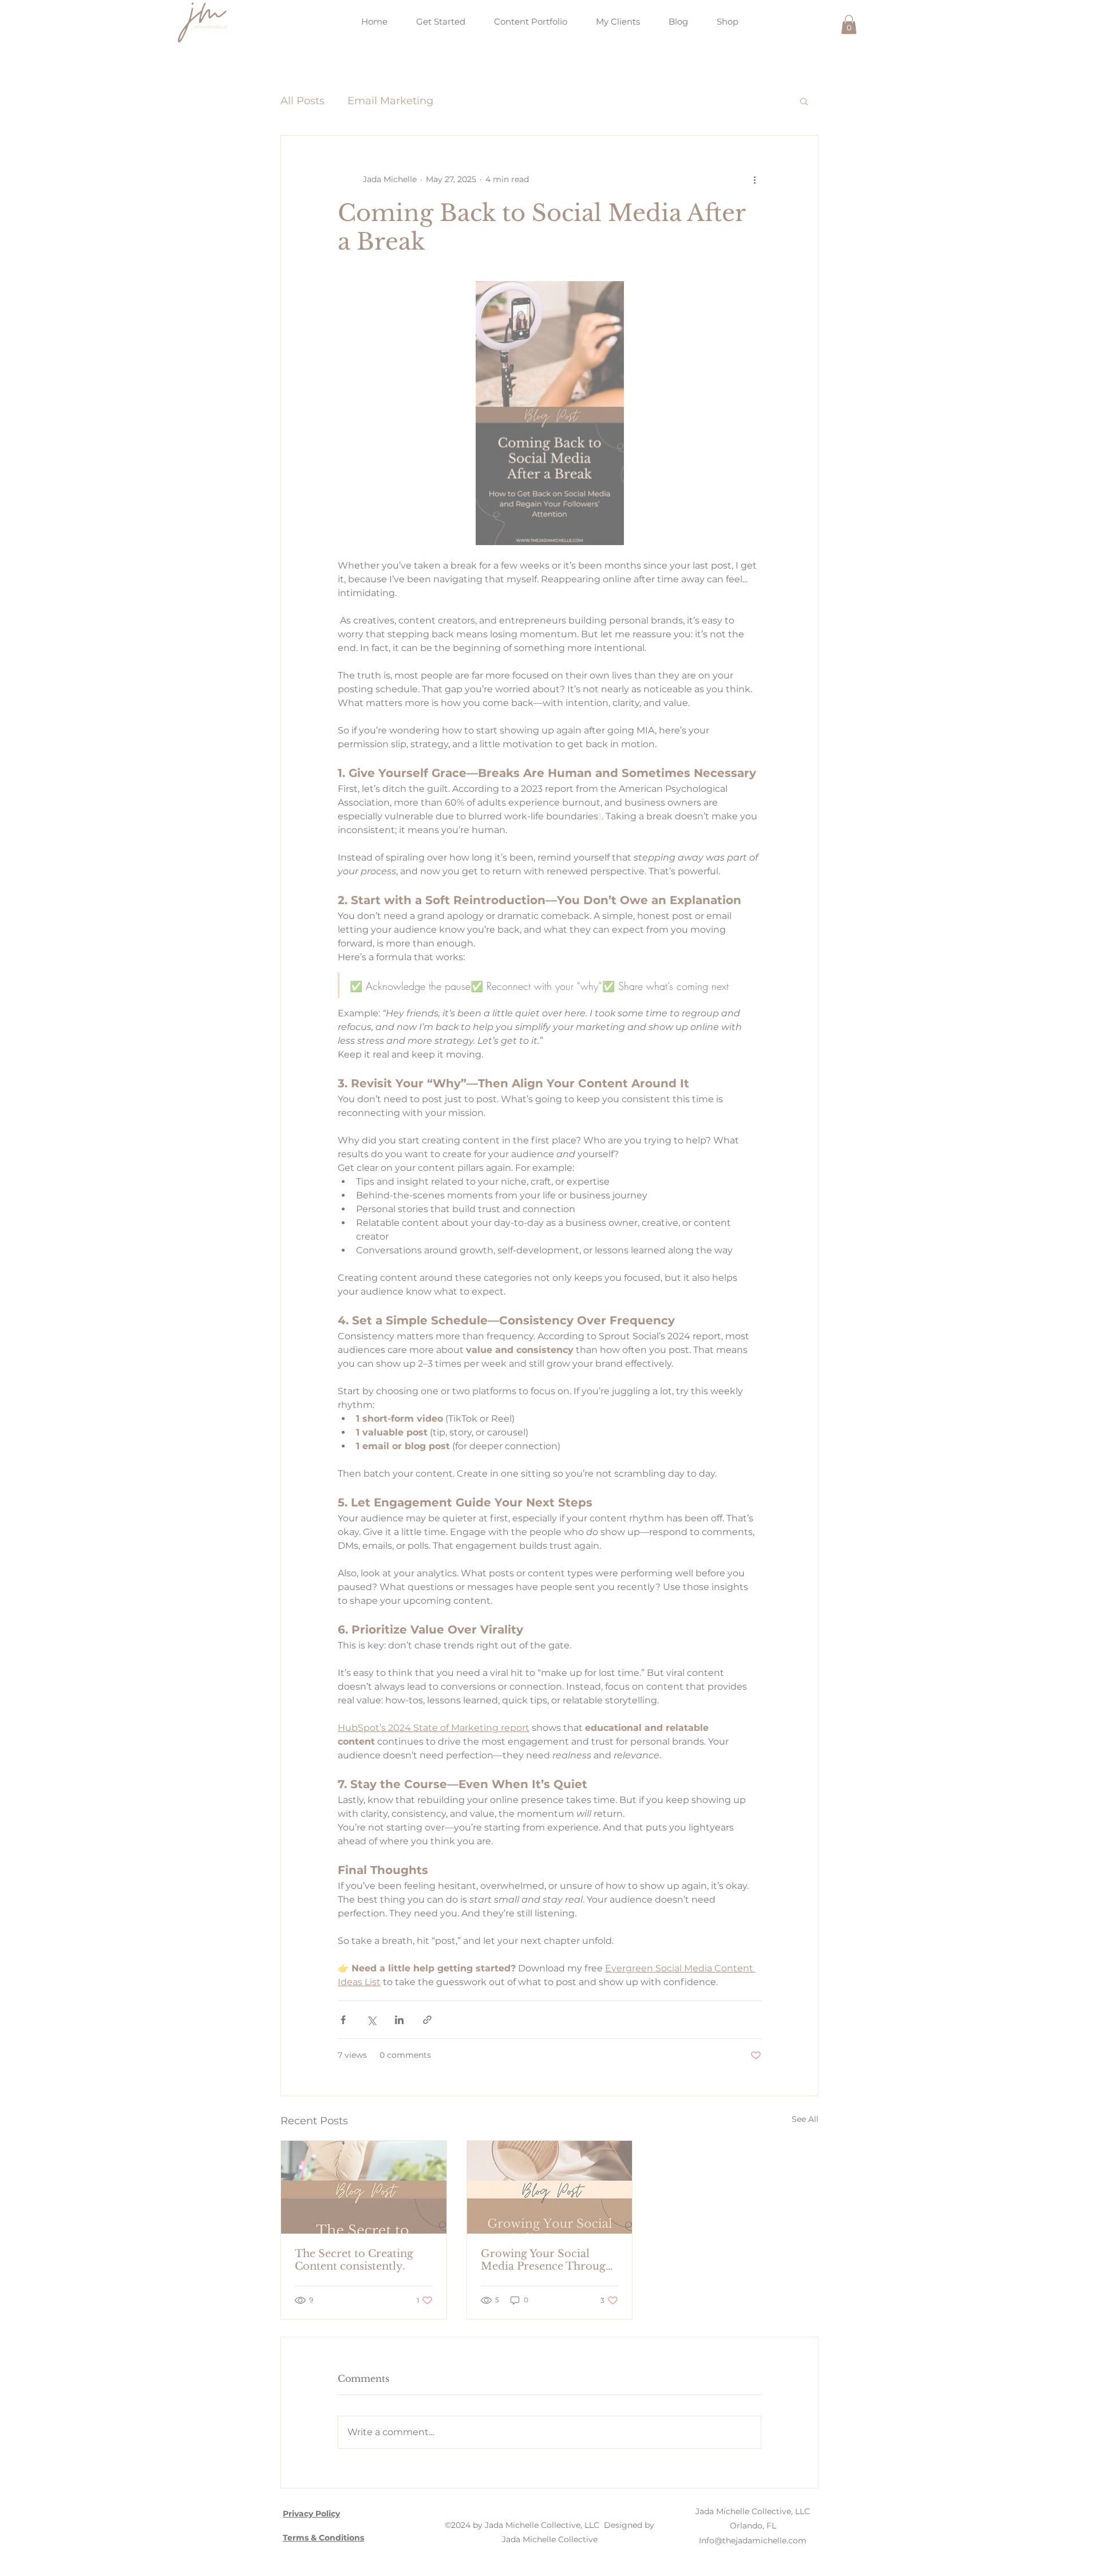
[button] (767, 1137)
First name (377, 1339)
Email (364, 1283)
